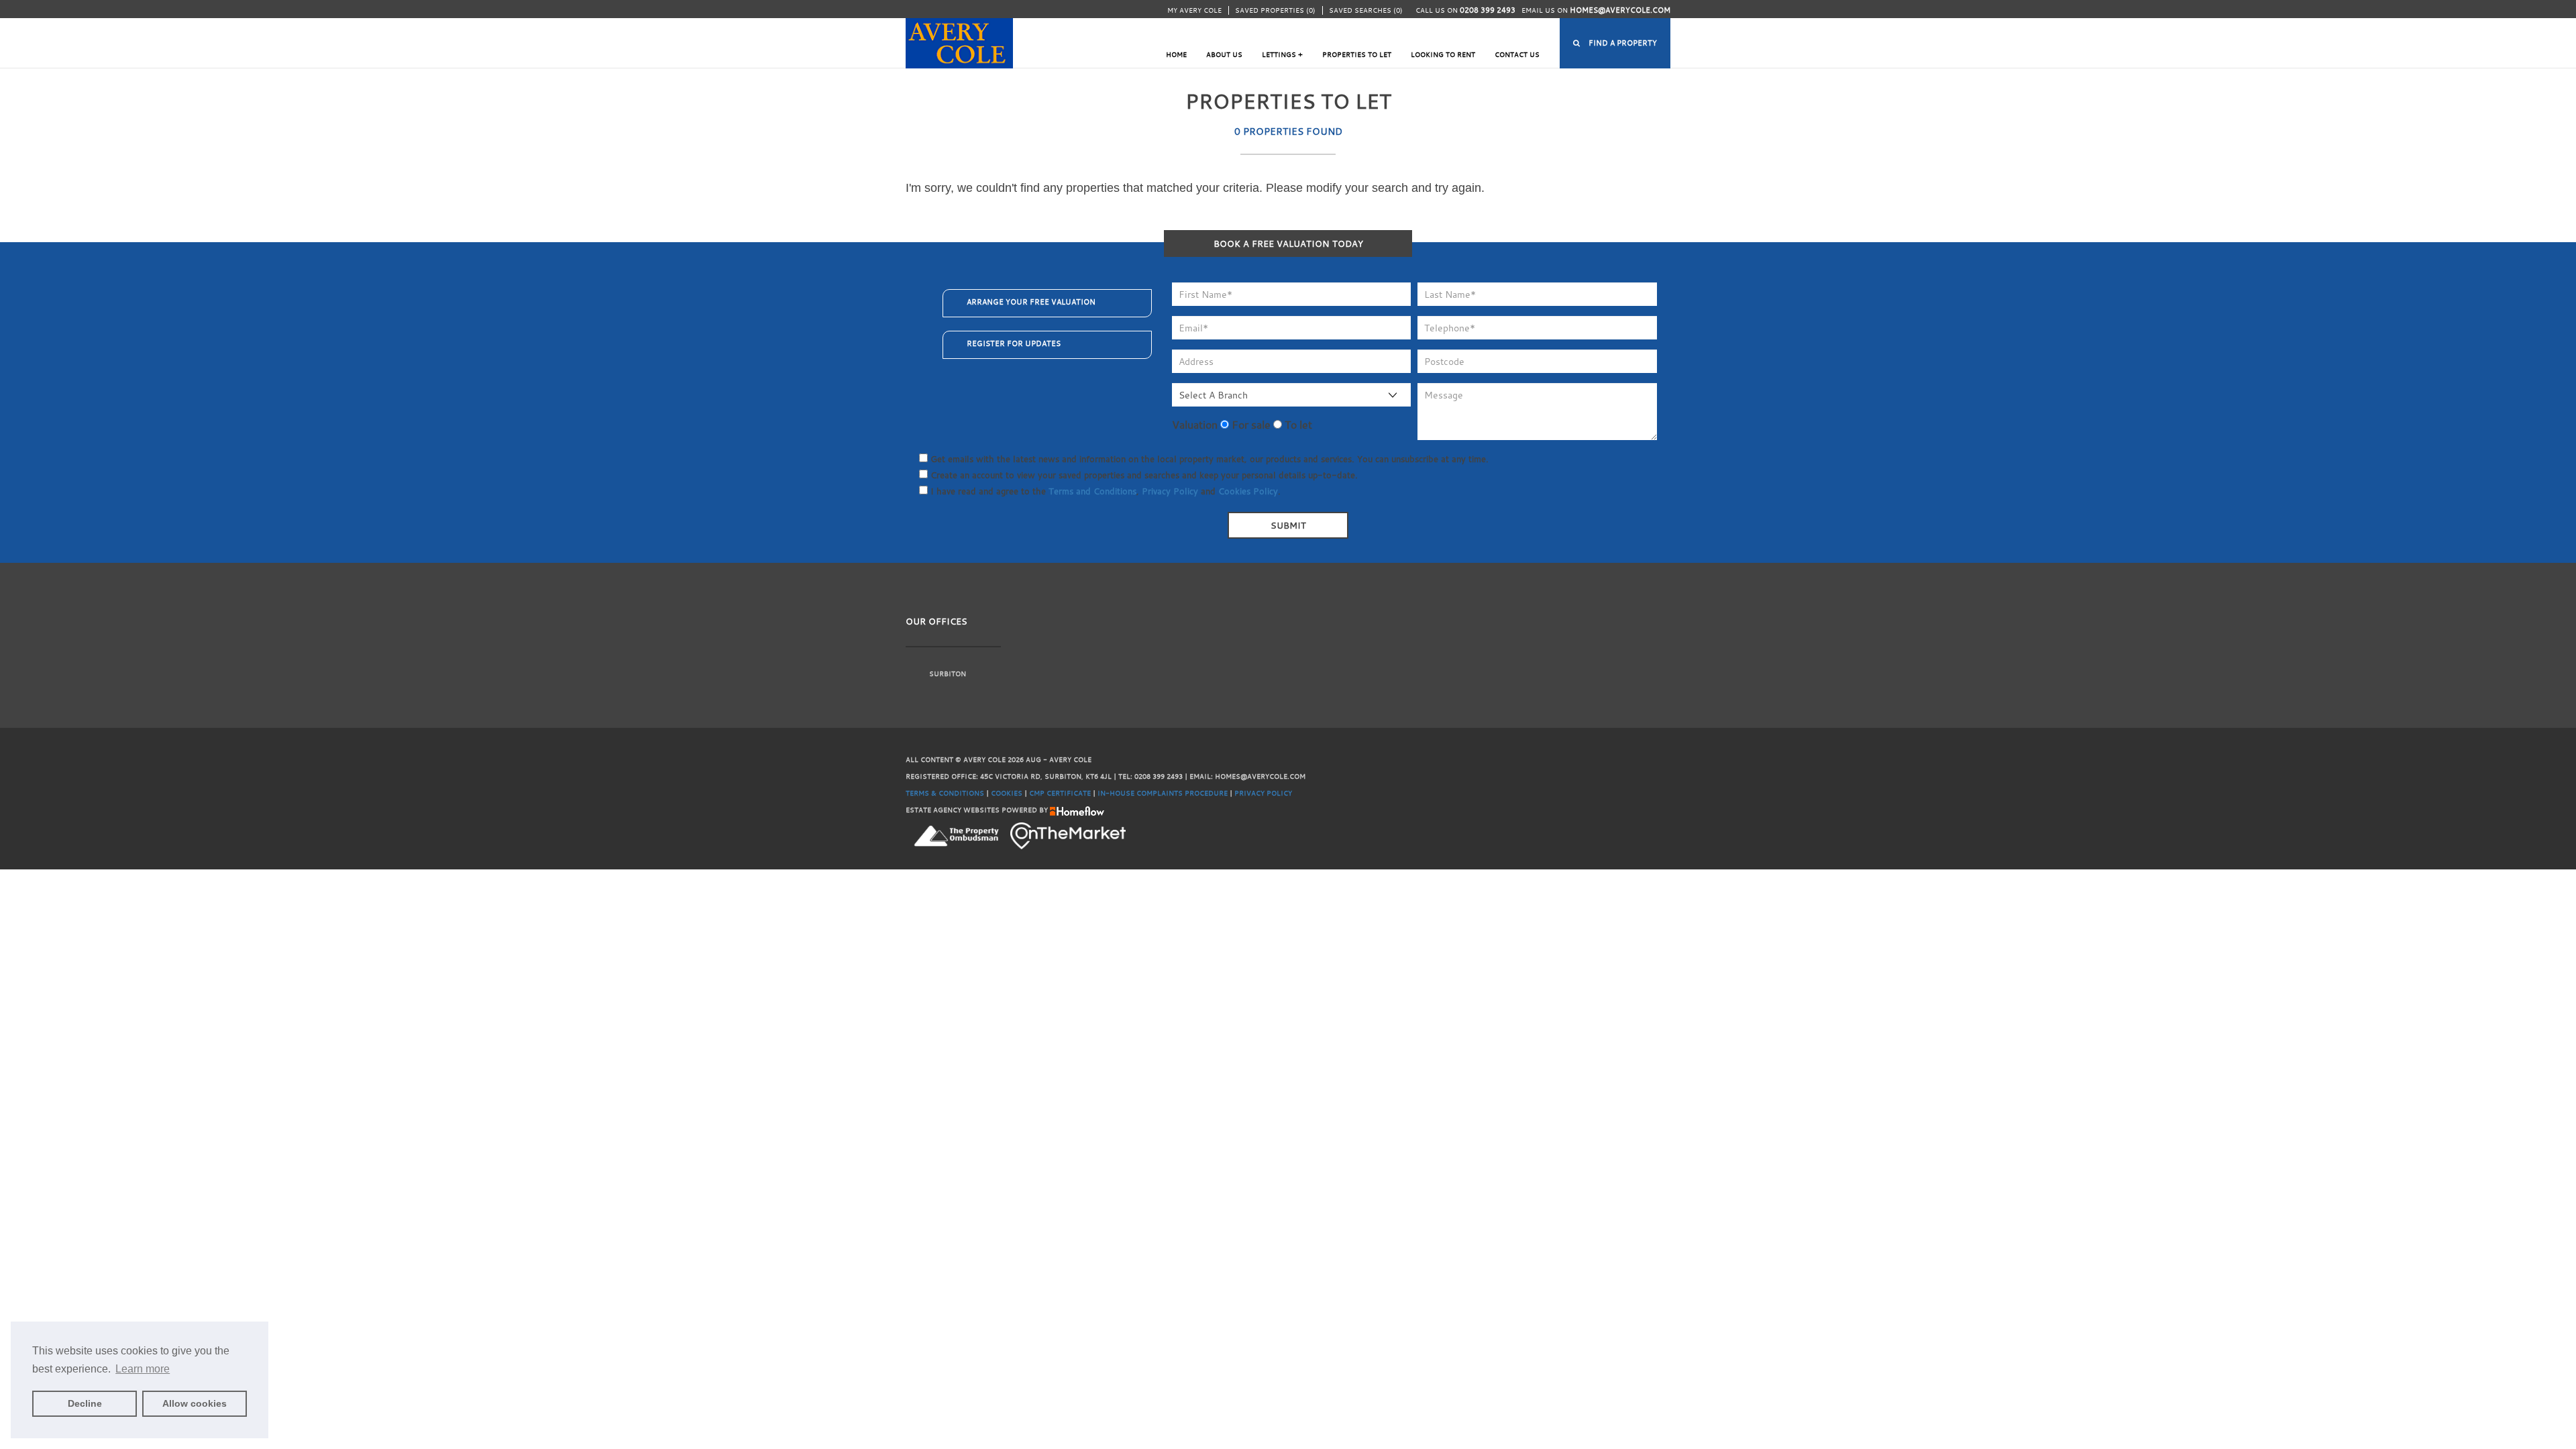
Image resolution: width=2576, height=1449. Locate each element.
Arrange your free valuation (1031, 302)
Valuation (1195, 425)
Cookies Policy (1248, 491)
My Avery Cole (1194, 10)
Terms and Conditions (1092, 491)
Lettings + (1282, 55)
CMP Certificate (1060, 793)
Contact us (1517, 55)
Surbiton (948, 674)
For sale (1250, 425)
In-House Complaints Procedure (1163, 793)
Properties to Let (1357, 55)
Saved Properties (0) (1275, 10)
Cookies (1007, 793)
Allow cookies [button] (195, 1403)
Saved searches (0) (1366, 10)
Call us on (1465, 10)
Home (1176, 55)
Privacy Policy (1170, 491)
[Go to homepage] (959, 37)
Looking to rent (1443, 55)
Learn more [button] (143, 1369)
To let (1297, 425)
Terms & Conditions (945, 793)
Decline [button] (85, 1403)
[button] (1615, 43)
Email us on (1596, 10)
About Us (1224, 55)
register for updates (1014, 343)
